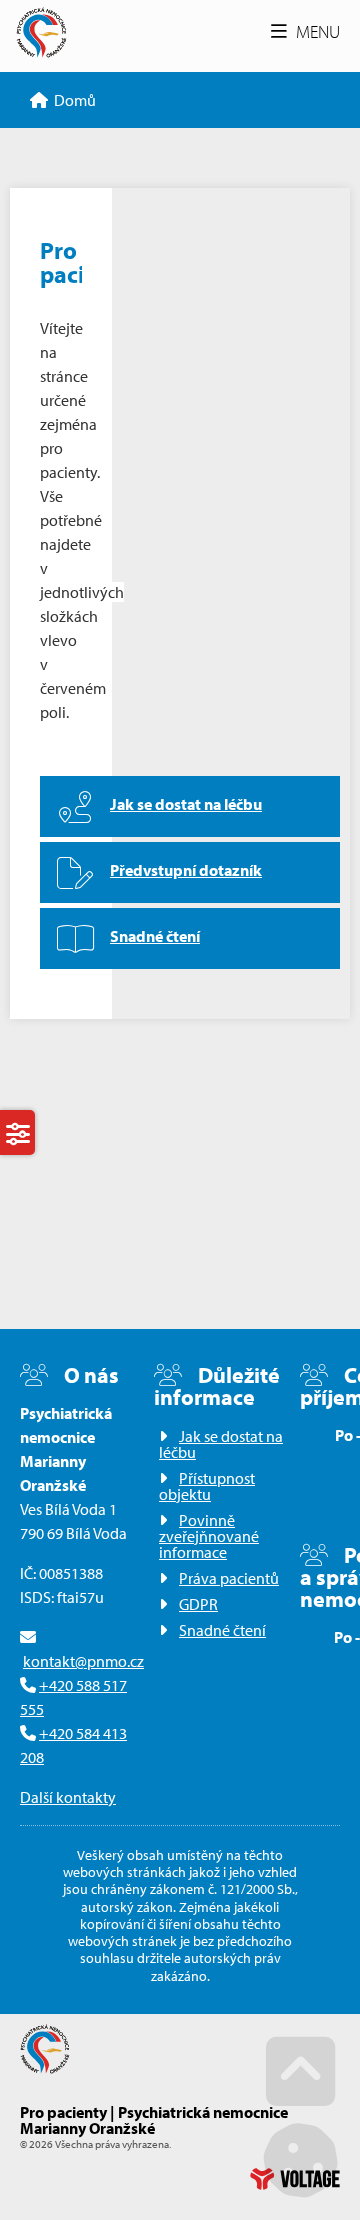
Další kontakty (68, 1797)
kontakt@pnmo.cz (83, 1661)
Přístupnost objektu (207, 1486)
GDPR (198, 1604)
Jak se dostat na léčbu (221, 1444)
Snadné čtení (222, 1630)
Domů (41, 32)
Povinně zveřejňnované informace (209, 1536)
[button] (305, 31)
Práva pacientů (229, 1578)
